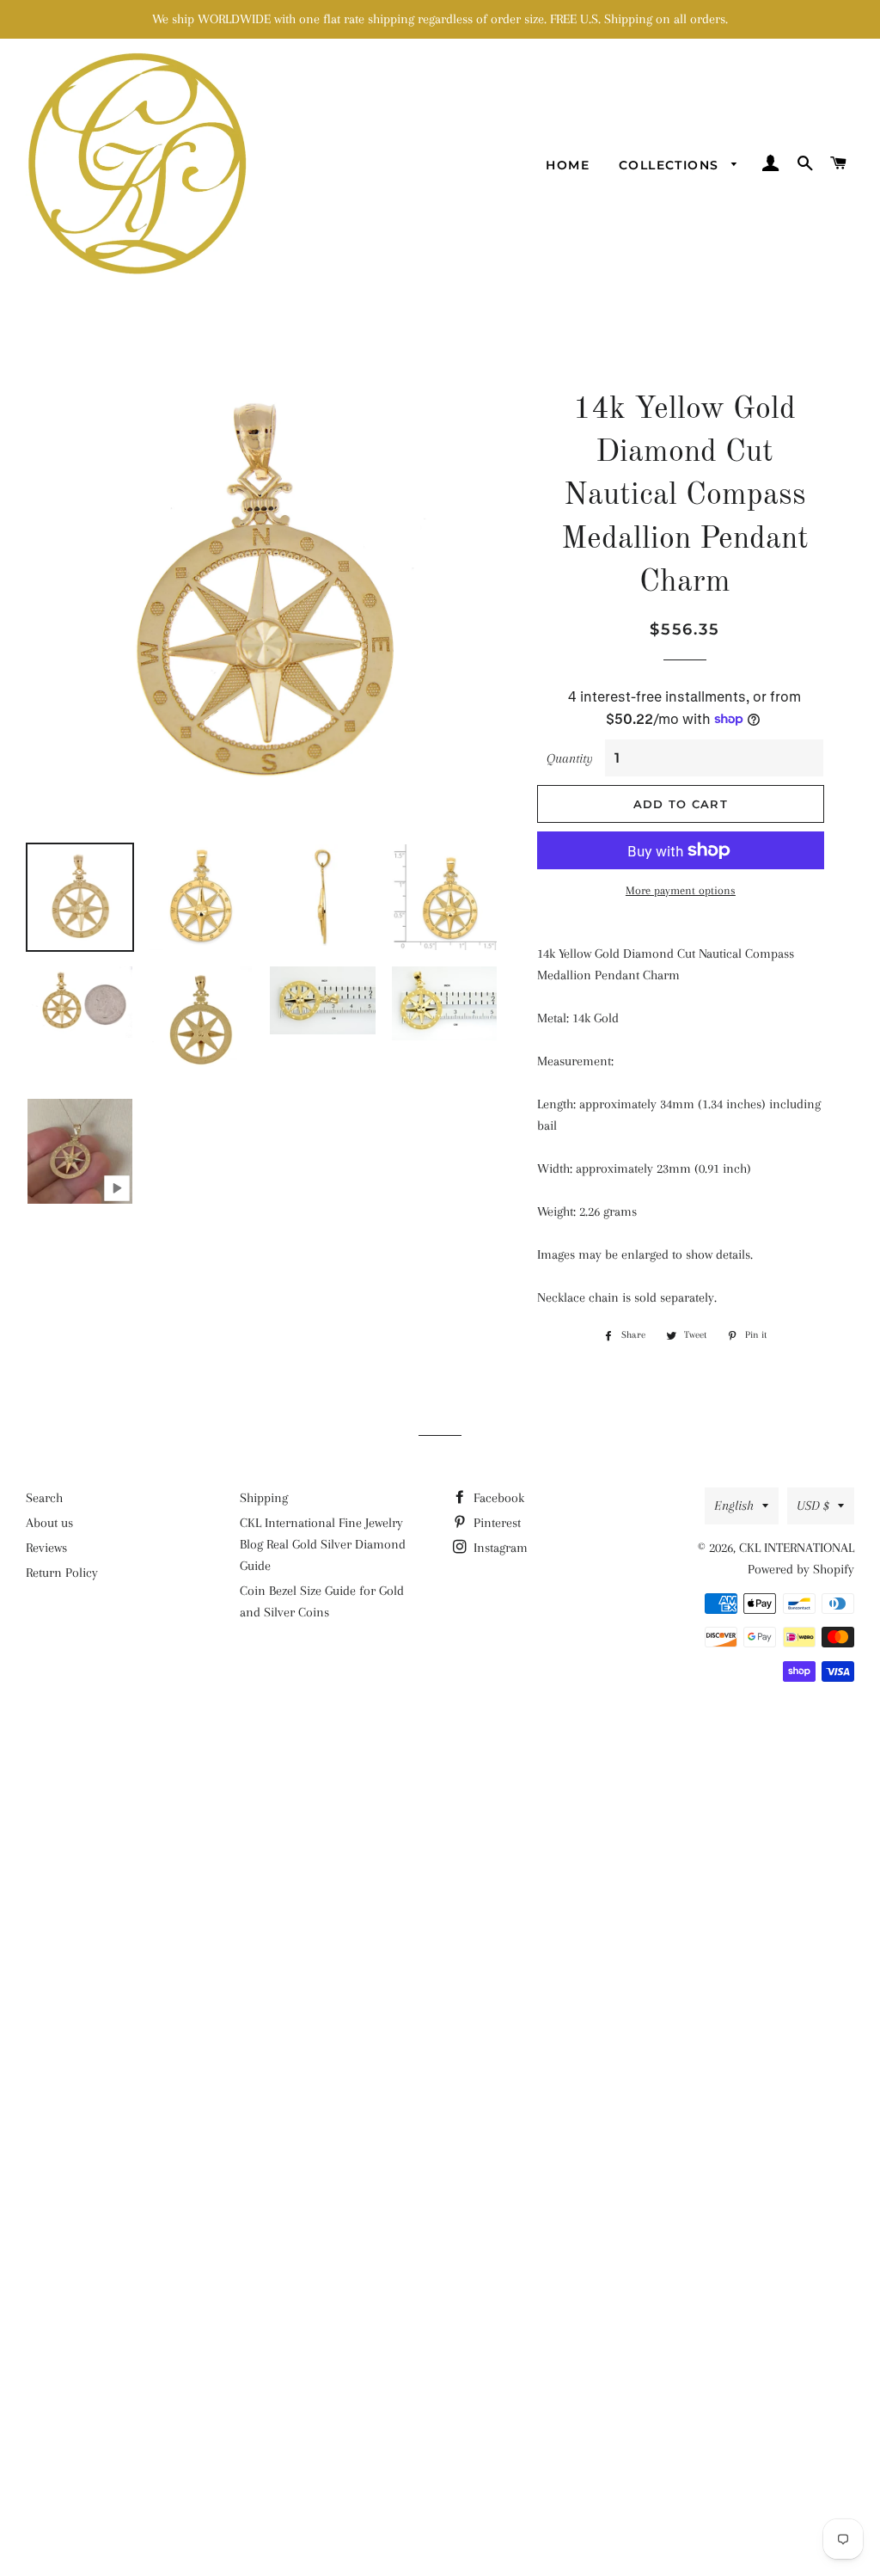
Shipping (264, 1498)
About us (49, 1523)
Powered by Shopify (801, 1569)
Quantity (570, 758)
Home (568, 165)
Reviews (46, 1548)
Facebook (497, 1498)
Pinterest (495, 1523)
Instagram (499, 1548)
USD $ (813, 1506)
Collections (671, 165)
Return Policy (62, 1573)
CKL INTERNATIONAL (797, 1548)
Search (44, 1498)
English (734, 1506)
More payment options (681, 890)
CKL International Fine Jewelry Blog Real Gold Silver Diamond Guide (323, 1544)
